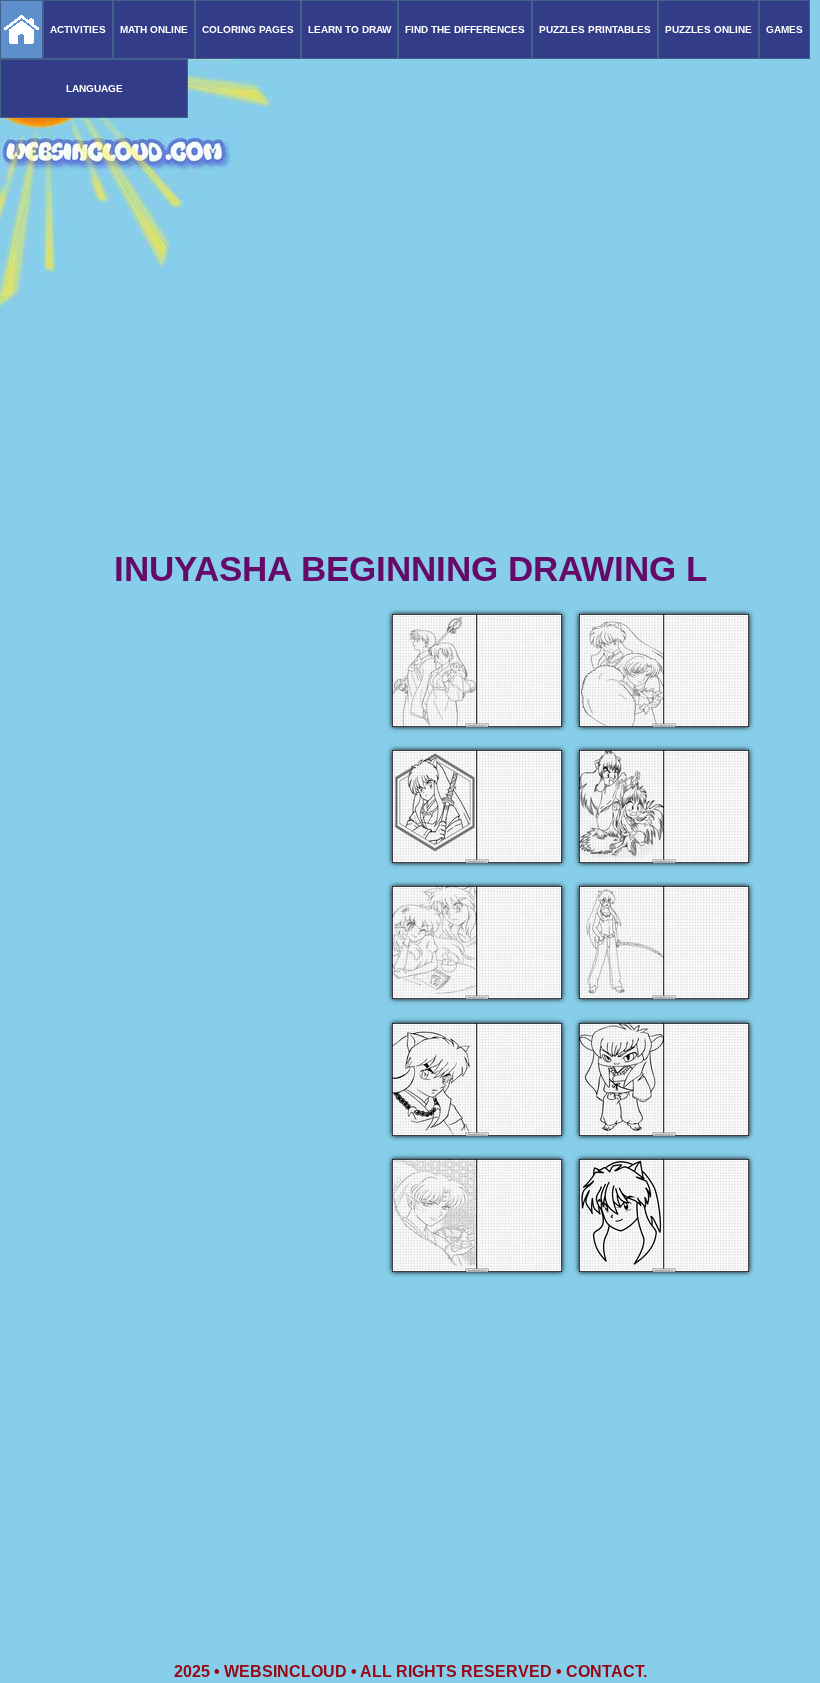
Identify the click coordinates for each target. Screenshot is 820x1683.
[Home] (21, 29)
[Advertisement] (410, 390)
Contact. (606, 1671)
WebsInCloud (285, 1671)
